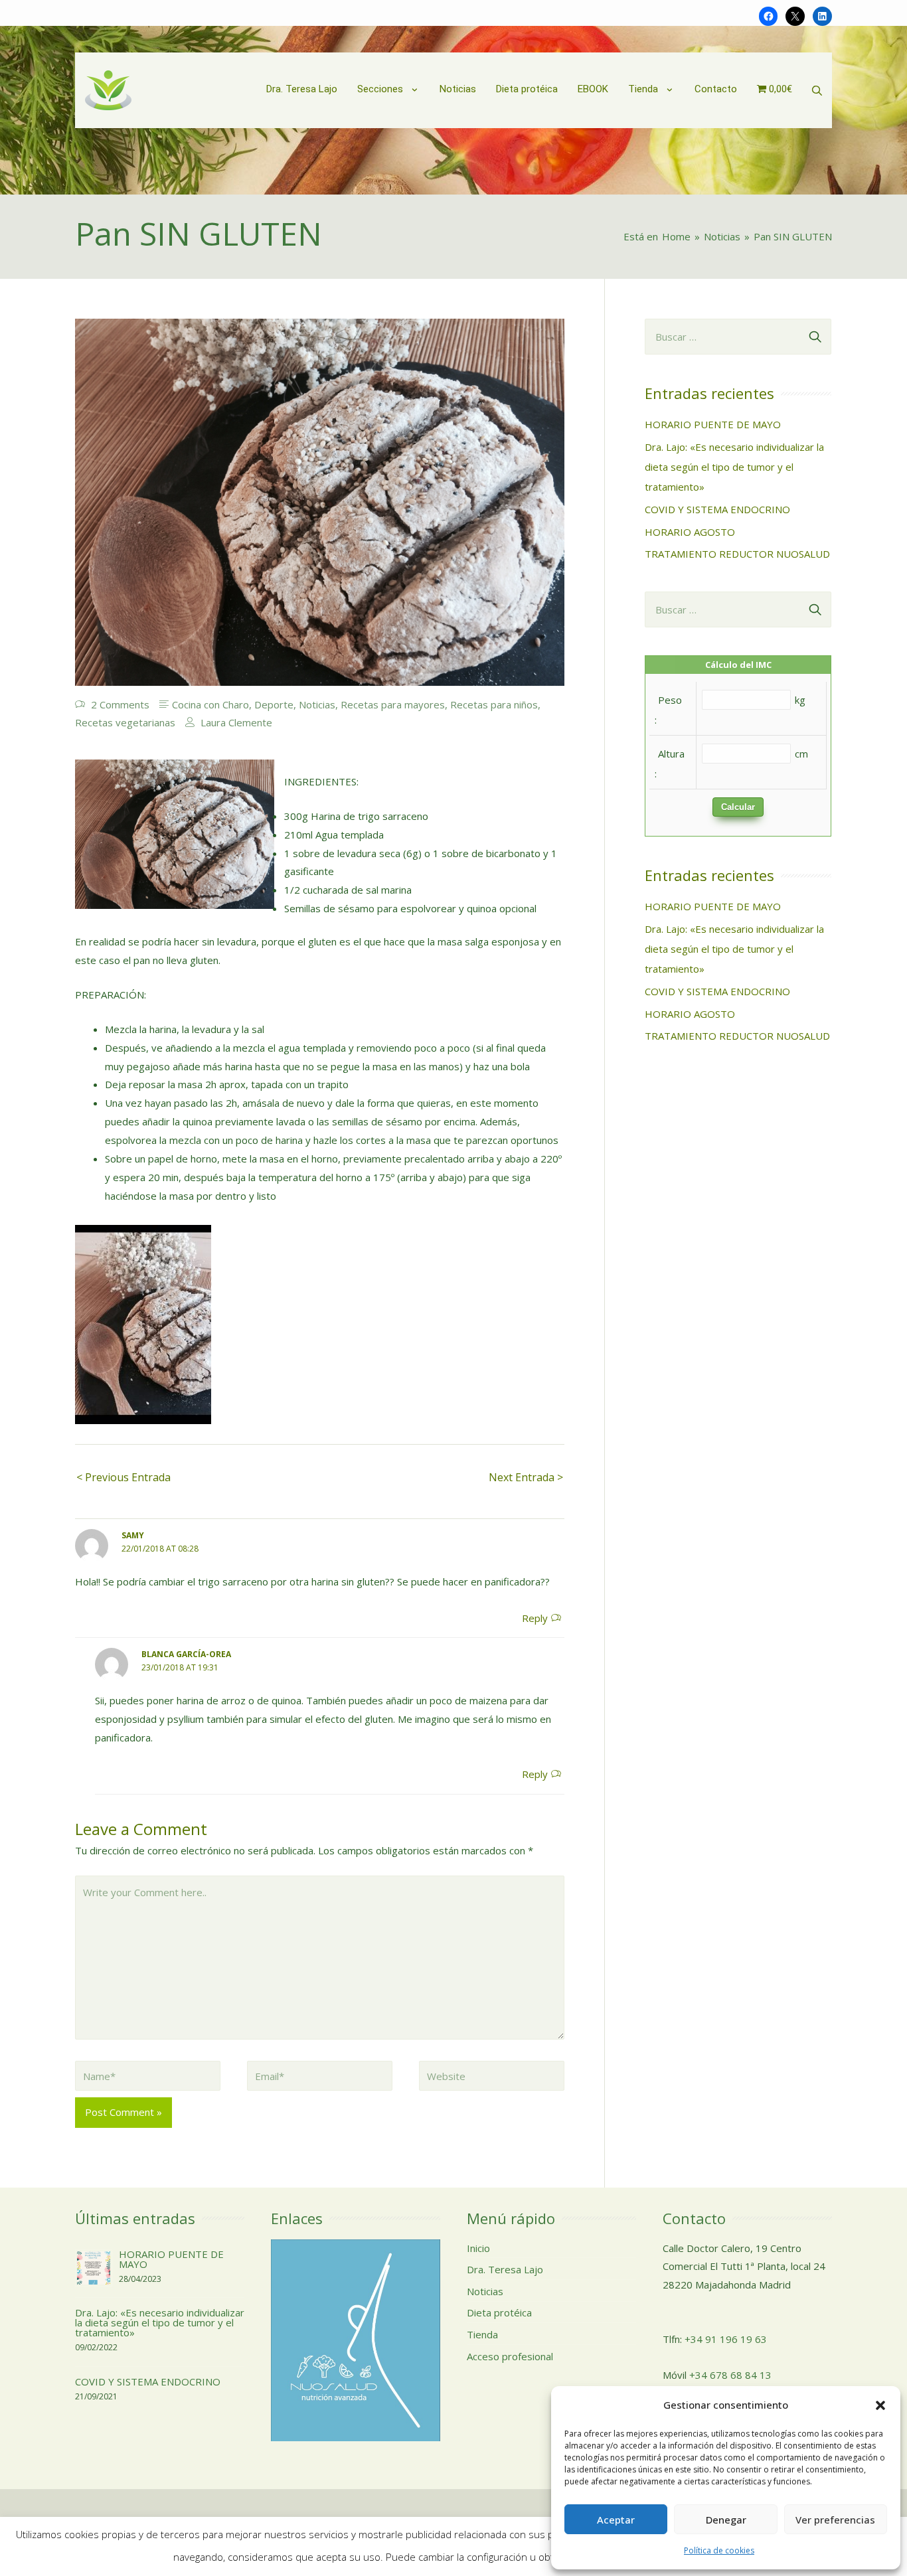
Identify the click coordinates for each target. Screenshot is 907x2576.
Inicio (478, 2248)
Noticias (317, 704)
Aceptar (616, 2520)
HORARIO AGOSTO (690, 532)
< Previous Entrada (124, 1477)
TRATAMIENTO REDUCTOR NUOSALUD (737, 554)
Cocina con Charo (210, 704)
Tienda (482, 2334)
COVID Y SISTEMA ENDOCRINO (717, 509)
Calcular (738, 807)
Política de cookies (719, 2550)
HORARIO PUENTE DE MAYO (713, 424)
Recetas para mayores (393, 704)
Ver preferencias (835, 2520)
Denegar (726, 2520)
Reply (535, 1618)
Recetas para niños (494, 704)
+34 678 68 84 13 (730, 2375)
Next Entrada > (526, 1477)
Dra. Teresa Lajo (505, 2269)
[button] (880, 2405)
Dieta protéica (499, 2312)
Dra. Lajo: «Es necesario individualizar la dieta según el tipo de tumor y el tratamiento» (734, 467)
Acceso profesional (510, 2356)
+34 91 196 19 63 (726, 2339)
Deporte (274, 704)
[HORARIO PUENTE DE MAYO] (94, 2267)
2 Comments (120, 704)
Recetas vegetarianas (125, 722)
